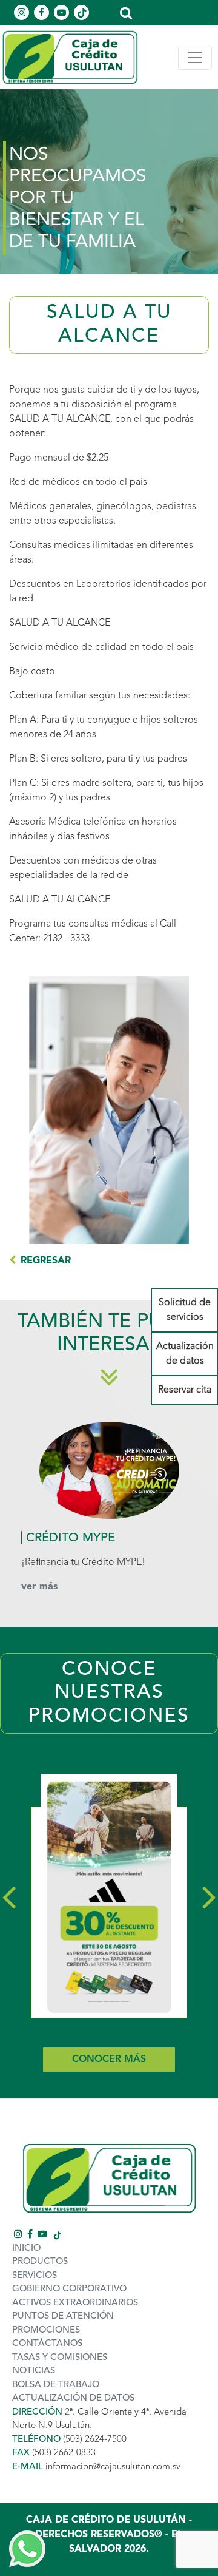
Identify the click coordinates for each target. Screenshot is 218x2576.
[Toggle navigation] (195, 58)
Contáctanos (47, 2344)
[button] (126, 12)
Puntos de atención (63, 2317)
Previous (9, 1895)
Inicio (26, 2249)
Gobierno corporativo (69, 2289)
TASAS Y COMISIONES (60, 2358)
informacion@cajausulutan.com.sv (113, 2467)
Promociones (46, 2331)
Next (209, 1895)
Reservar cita (185, 1390)
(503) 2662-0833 (64, 2453)
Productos (40, 2262)
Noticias (34, 2371)
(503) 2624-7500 (95, 2440)
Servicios (35, 2276)
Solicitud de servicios (185, 1310)
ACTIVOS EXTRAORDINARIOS (75, 2303)
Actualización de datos (185, 1354)
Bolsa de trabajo (56, 2385)
